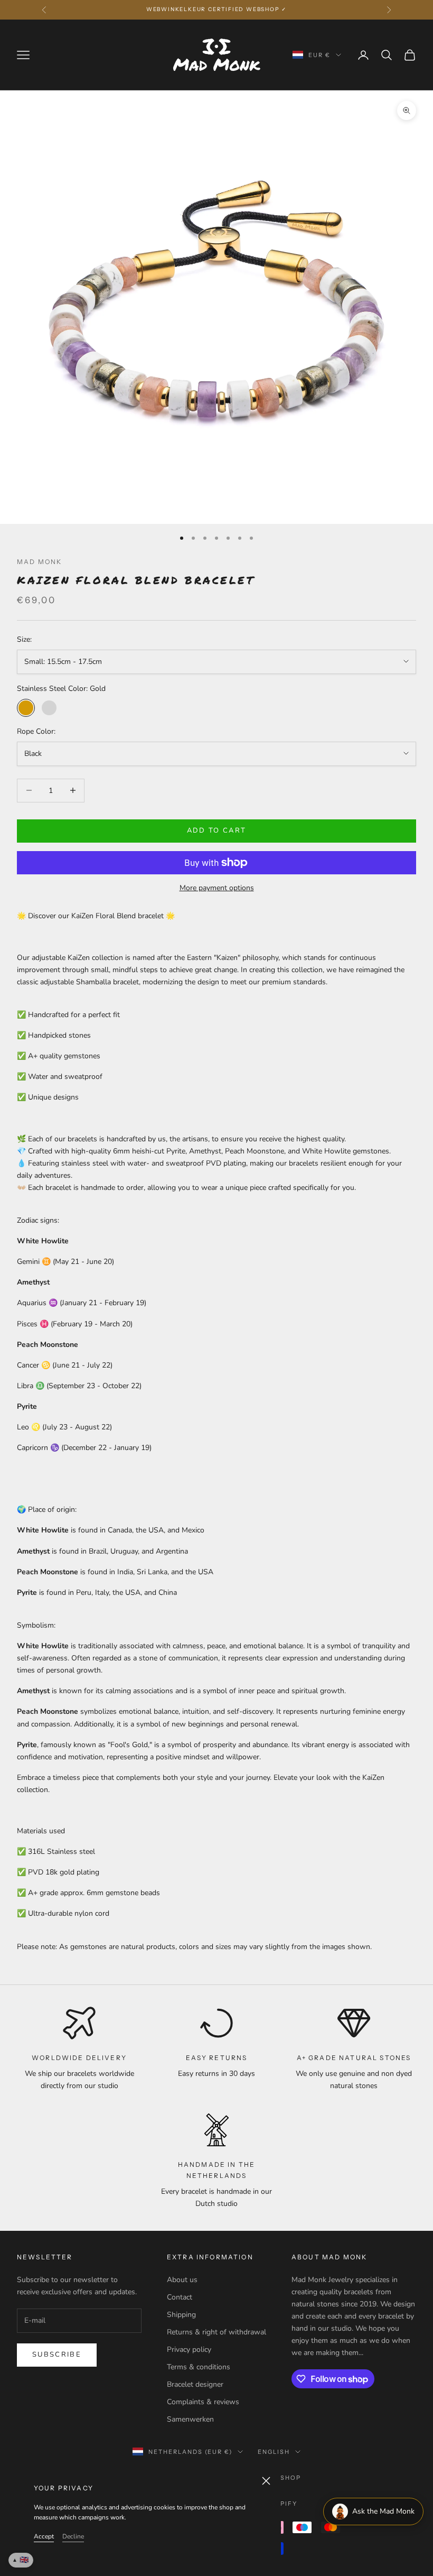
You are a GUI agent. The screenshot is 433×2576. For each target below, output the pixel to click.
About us (182, 2280)
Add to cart (217, 830)
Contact (180, 2297)
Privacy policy (189, 2349)
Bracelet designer (195, 2384)
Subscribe (57, 2355)
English (274, 2452)
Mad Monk (39, 562)
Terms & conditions (199, 2367)
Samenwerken (190, 2419)
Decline (73, 2536)
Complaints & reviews (203, 2402)
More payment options (217, 888)
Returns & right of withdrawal (216, 2332)
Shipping (181, 2315)
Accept (44, 2536)
